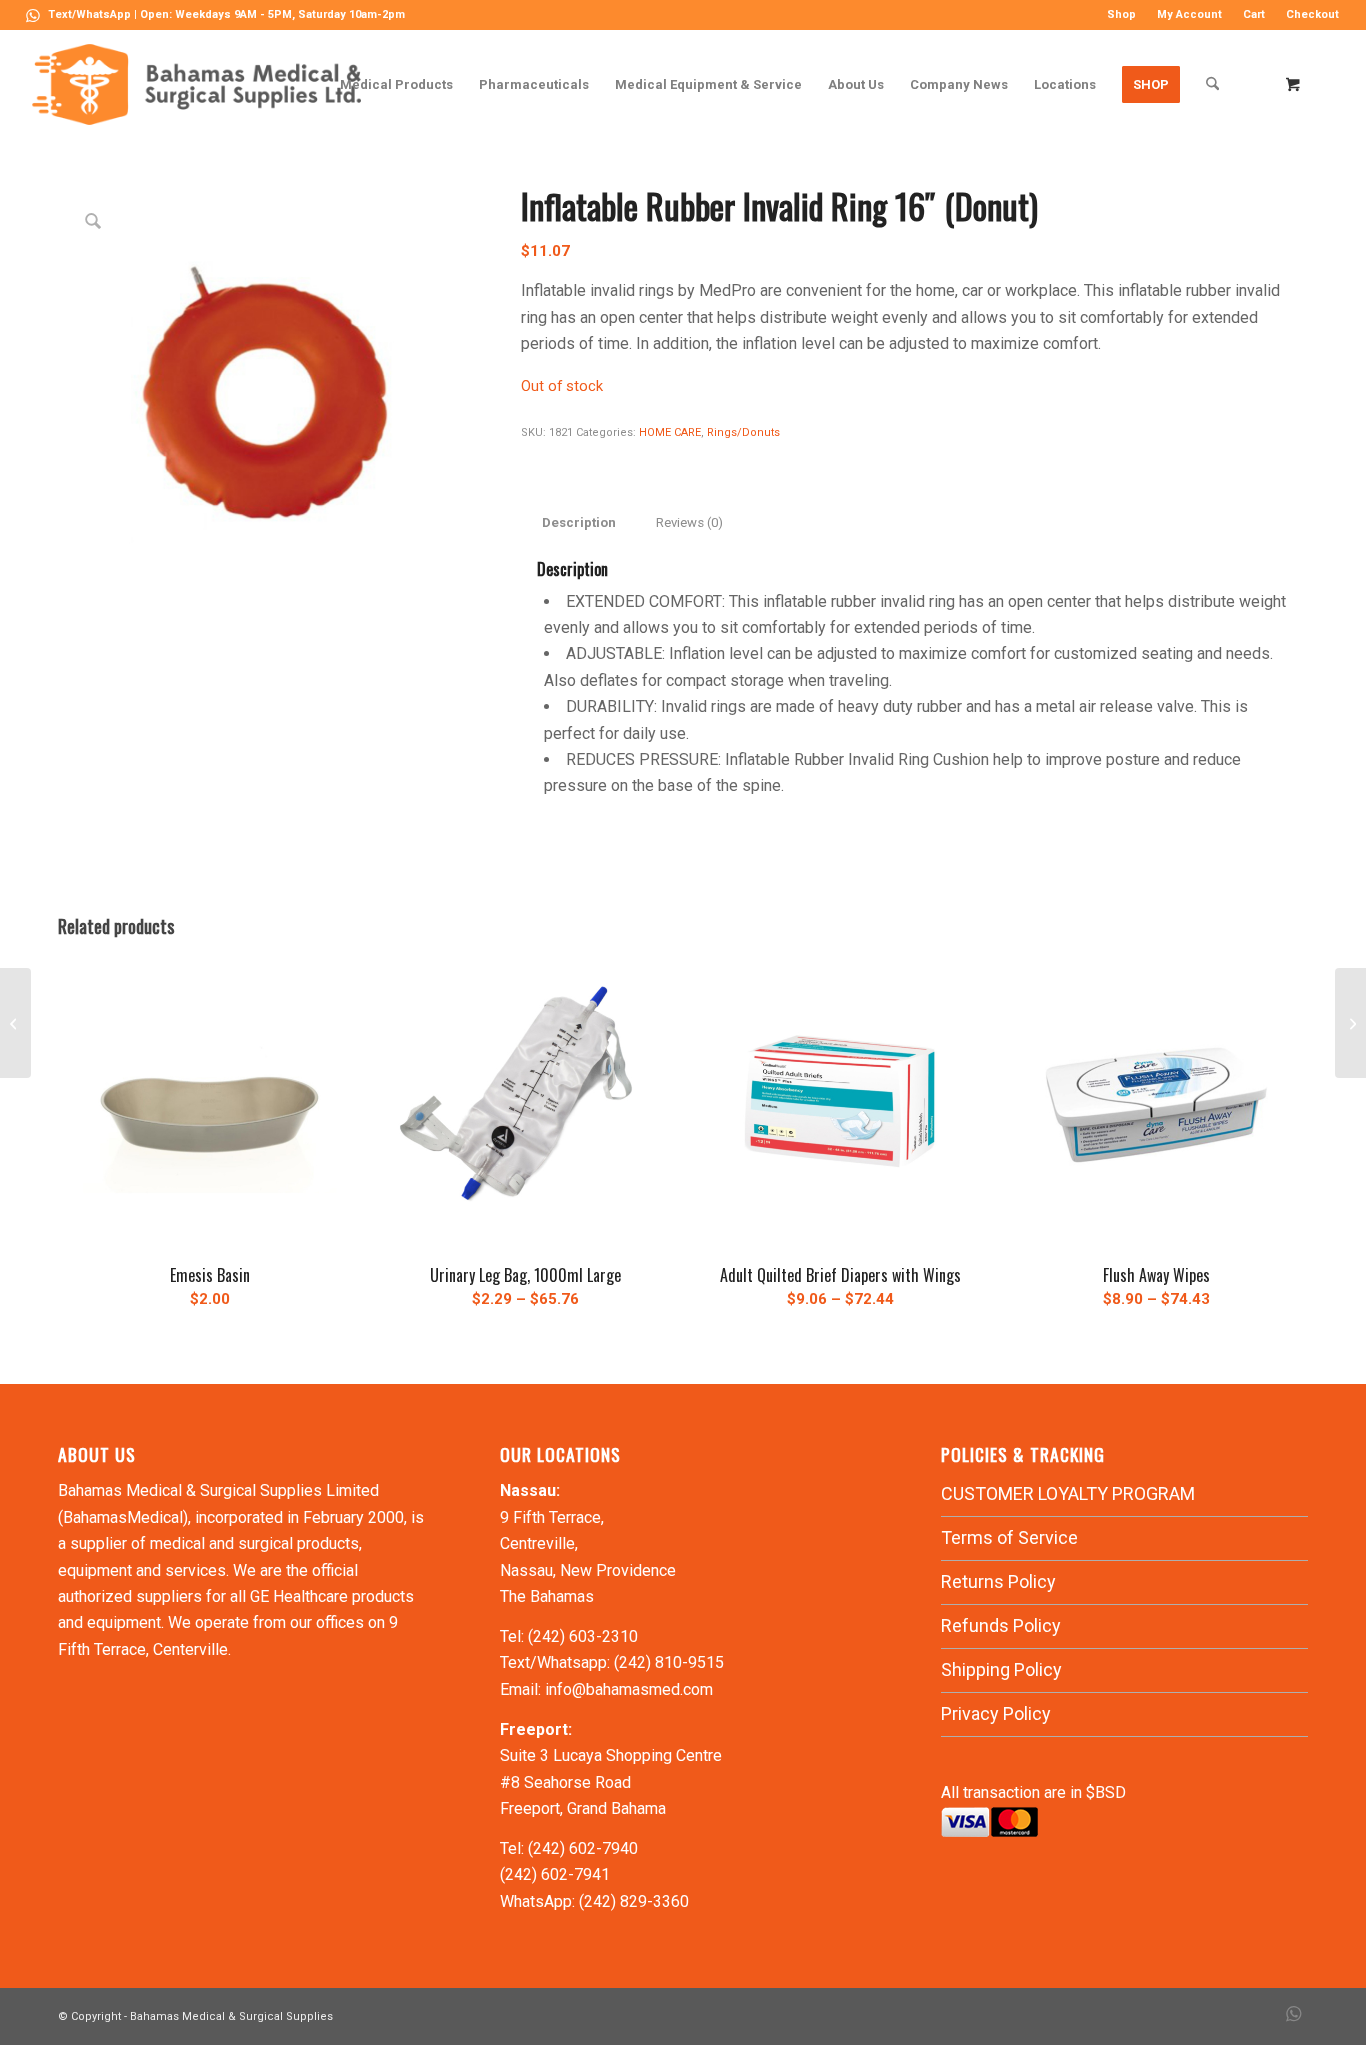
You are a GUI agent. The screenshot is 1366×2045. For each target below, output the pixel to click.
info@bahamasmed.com (629, 1689)
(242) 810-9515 (669, 1662)
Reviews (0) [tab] (689, 522)
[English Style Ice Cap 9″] (15, 1023)
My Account (1189, 14)
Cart (1254, 14)
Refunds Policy (1001, 1625)
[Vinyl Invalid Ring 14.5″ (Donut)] (1350, 1023)
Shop (1121, 14)
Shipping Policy (1001, 1669)
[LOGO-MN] (204, 84)
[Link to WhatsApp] (33, 15)
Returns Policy (998, 1581)
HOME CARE (670, 432)
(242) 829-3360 (634, 1901)
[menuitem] (1122, 15)
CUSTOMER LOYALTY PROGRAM (1068, 1493)
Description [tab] (579, 522)
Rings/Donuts (743, 432)
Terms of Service (1009, 1537)
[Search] (1212, 84)
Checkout (1312, 14)
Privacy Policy (996, 1713)
